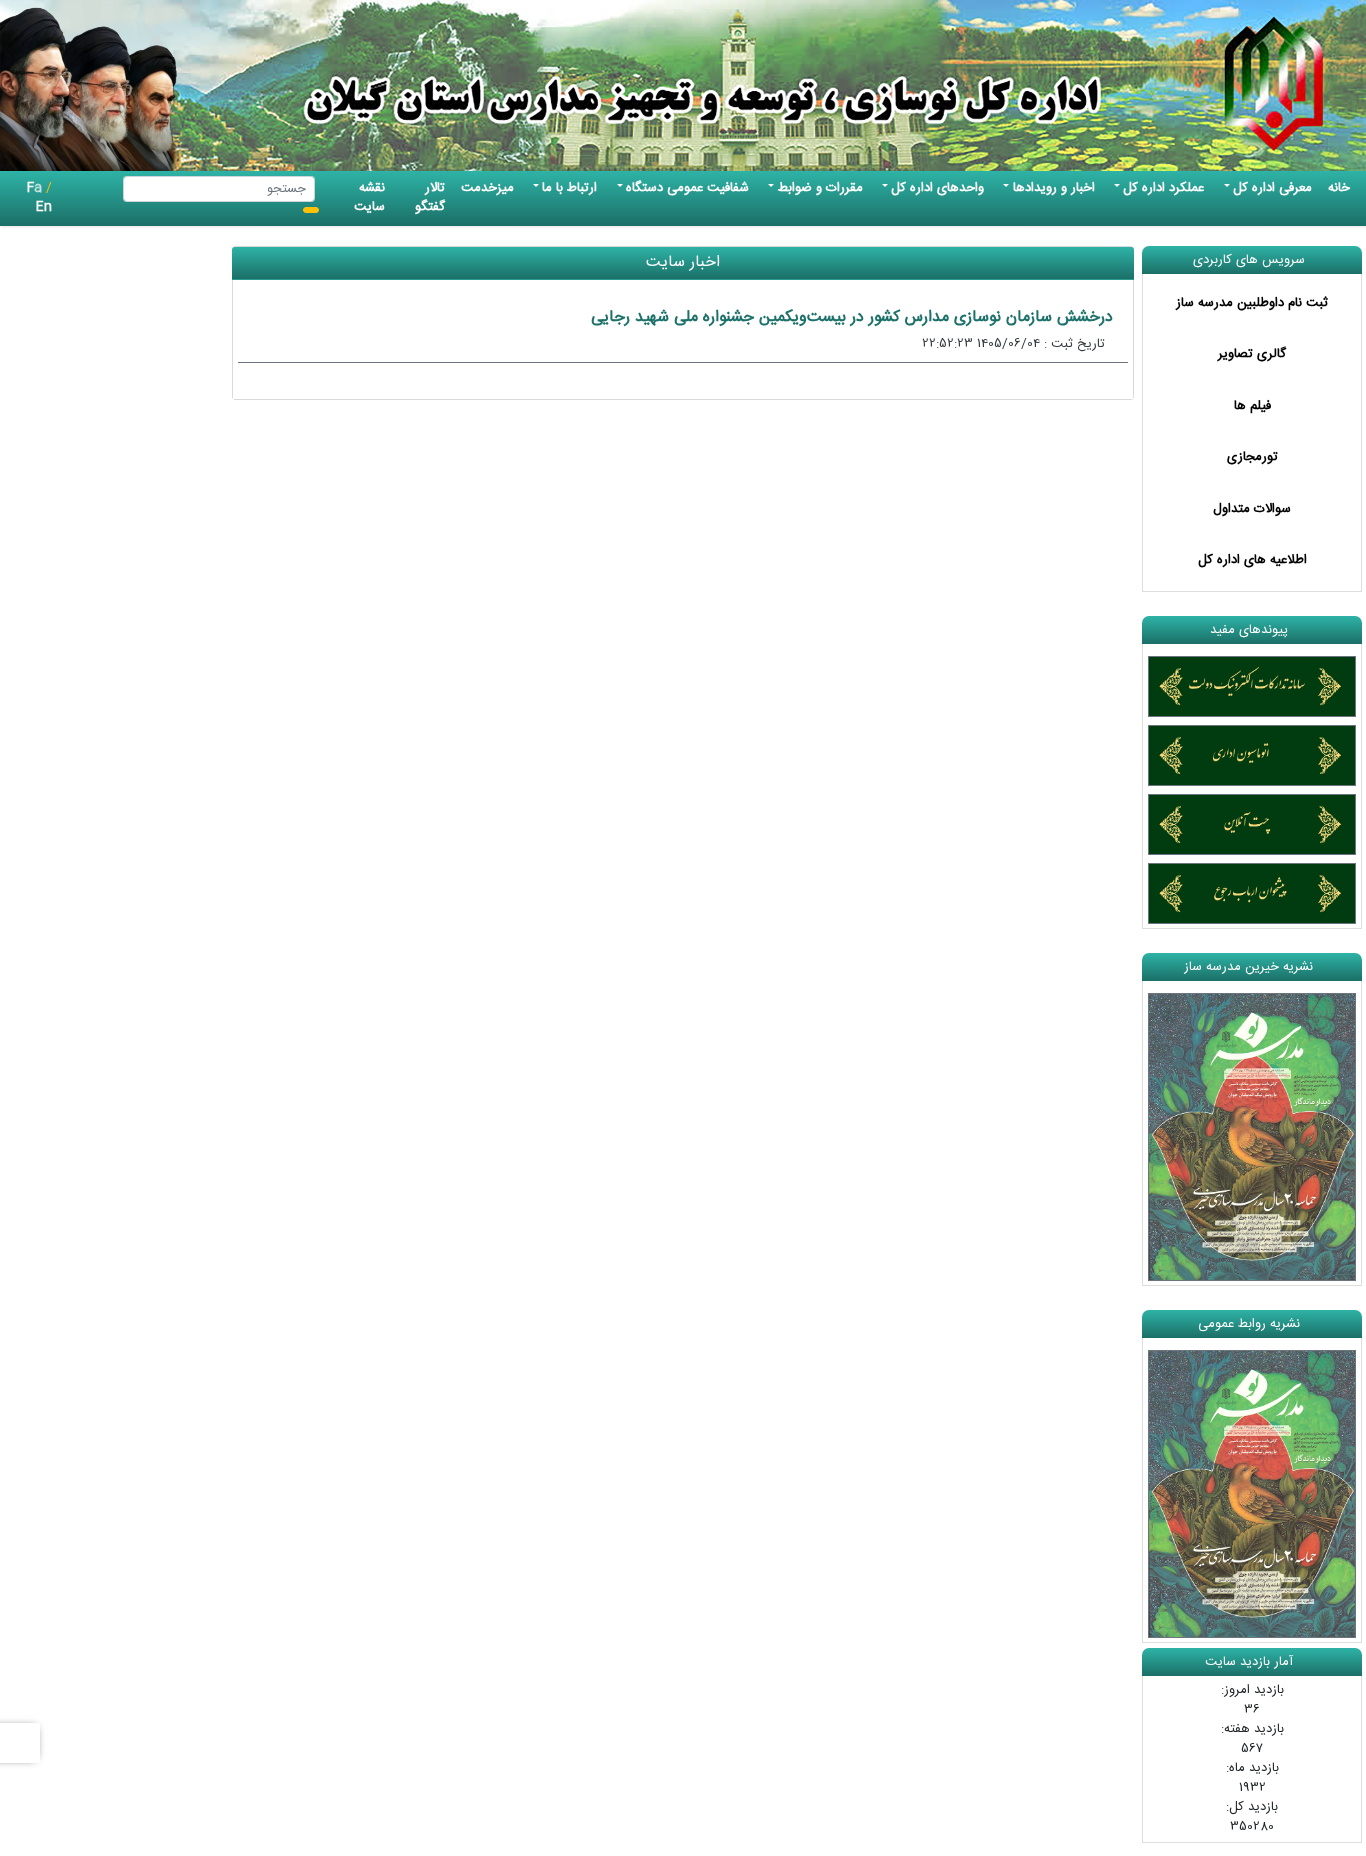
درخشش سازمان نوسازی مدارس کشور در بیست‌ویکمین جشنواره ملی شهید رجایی (852, 317)
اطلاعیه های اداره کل (1252, 560)
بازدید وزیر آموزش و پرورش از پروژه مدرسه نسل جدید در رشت (910, 736)
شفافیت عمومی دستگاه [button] (687, 188)
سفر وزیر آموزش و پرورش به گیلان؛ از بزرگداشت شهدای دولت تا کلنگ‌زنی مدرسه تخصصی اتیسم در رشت (800, 988)
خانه (1339, 188)
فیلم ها (1252, 406)
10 (936, 1499)
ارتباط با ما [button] (569, 188)
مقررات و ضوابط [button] (820, 188)
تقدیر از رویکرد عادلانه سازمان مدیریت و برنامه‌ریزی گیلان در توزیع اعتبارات (870, 1274)
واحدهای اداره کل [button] (937, 188)
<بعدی (1017, 1499)
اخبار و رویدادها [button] (1054, 188)
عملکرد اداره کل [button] (1163, 188)
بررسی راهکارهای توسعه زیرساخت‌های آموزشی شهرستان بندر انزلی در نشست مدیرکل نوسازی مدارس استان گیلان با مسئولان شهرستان (812, 1364)
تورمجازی (1252, 457)
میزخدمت (487, 188)
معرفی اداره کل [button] (1272, 188)
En (44, 207)
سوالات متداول (1252, 509)
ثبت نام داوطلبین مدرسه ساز (1252, 303)
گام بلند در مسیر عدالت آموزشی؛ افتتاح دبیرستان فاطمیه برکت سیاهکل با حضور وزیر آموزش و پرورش (809, 585)
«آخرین (1080, 1499)
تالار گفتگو (430, 198)
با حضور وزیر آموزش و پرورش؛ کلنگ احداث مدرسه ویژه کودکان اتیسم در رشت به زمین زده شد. (804, 898)
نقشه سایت (369, 198)
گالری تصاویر (1252, 354)
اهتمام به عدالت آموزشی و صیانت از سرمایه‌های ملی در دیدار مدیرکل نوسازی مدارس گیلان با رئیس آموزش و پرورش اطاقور (811, 1185)
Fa (34, 188)
